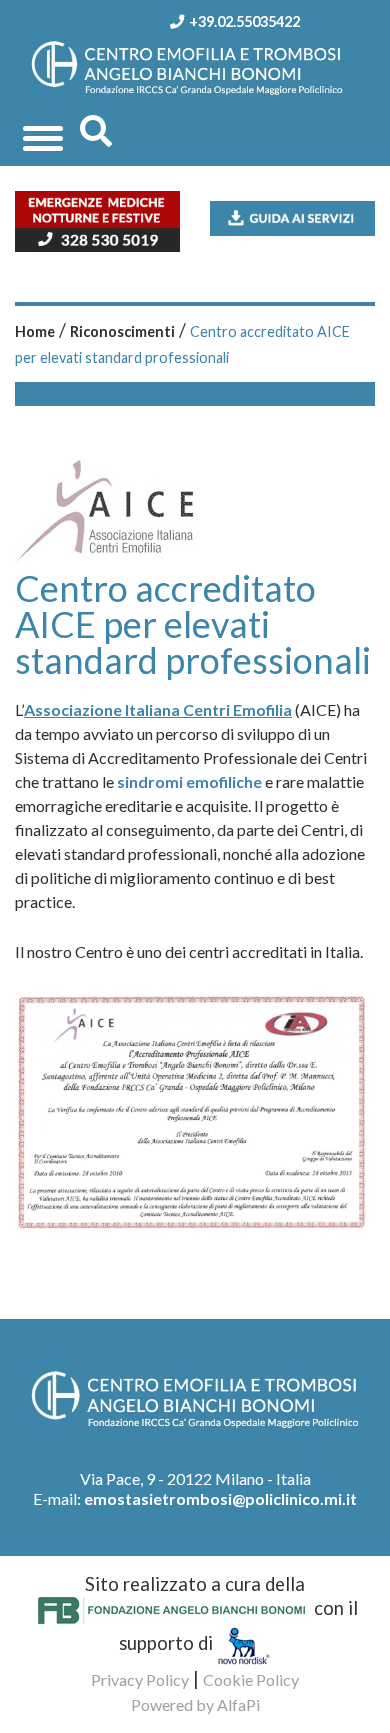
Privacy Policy (140, 1679)
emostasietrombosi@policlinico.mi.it (220, 1498)
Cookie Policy (251, 1679)
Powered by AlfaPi (195, 1704)
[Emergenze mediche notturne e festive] (97, 219)
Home (35, 331)
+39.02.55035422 (244, 21)
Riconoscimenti (122, 331)
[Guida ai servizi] (292, 216)
